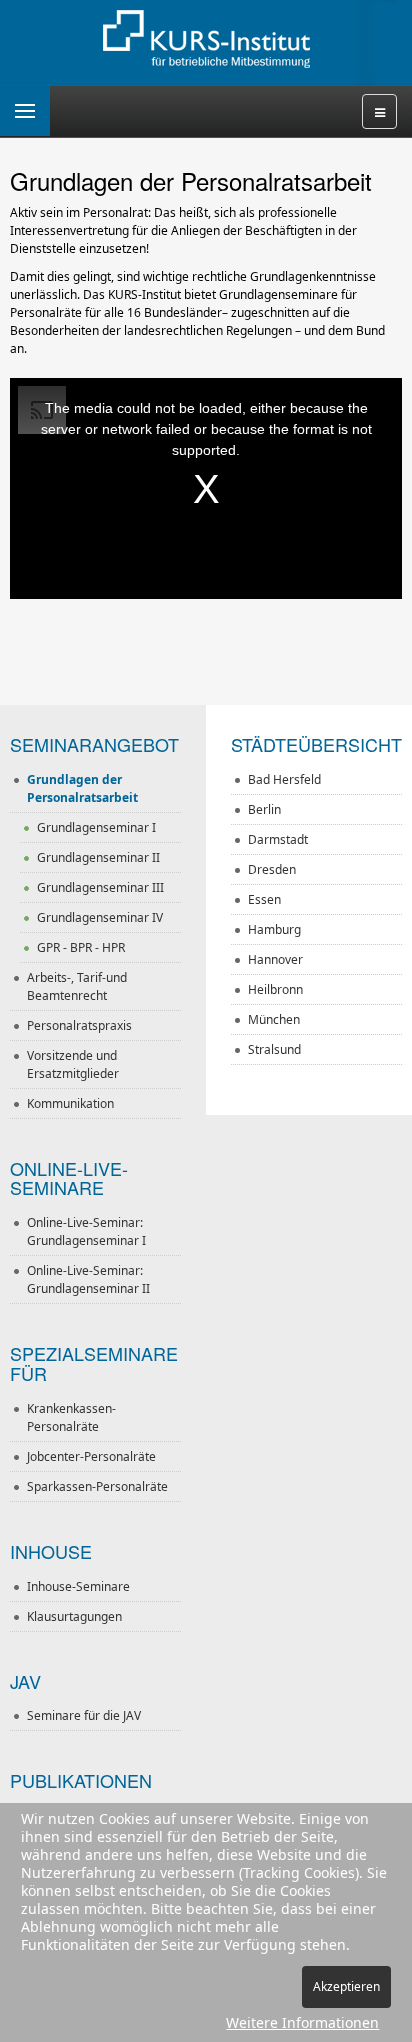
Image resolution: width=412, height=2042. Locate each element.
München (274, 1019)
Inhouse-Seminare (78, 1586)
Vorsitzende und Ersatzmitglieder (73, 1064)
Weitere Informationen (302, 2022)
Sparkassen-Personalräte (97, 1486)
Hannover (275, 959)
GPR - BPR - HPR (81, 947)
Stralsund (274, 1049)
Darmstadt (278, 839)
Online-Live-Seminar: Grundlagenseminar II (88, 1279)
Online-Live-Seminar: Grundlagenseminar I (86, 1231)
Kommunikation (70, 1103)
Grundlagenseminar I (96, 827)
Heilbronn (275, 989)
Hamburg (274, 929)
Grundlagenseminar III (100, 887)
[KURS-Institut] (206, 40)
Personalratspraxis (79, 1025)
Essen (264, 899)
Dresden (272, 869)
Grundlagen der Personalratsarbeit (82, 788)
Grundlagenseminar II (98, 857)
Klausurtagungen (74, 1616)
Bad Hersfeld (284, 779)
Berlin (264, 809)
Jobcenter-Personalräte (91, 1456)
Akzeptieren (346, 1986)
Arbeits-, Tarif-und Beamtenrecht (77, 986)
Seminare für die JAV (84, 1715)
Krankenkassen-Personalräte (71, 1417)
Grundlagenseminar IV (100, 917)
